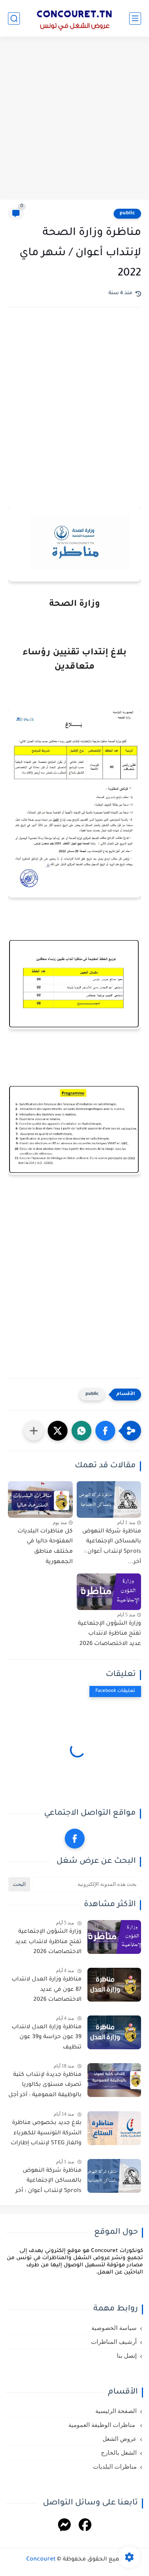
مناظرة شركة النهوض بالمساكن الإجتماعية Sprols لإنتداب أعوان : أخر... (112, 1547)
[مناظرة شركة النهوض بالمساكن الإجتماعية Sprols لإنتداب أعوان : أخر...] (109, 1499)
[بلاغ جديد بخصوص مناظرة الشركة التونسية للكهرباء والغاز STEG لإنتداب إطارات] (114, 2128)
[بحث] (14, 18)
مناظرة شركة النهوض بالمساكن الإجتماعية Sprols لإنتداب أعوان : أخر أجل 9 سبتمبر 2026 (48, 2182)
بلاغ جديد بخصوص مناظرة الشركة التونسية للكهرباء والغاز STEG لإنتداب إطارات (46, 2133)
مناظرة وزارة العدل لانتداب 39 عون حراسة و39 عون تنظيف (46, 2038)
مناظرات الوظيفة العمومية (103, 2425)
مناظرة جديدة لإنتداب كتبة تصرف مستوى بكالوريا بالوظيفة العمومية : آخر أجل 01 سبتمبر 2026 (45, 2087)
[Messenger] (64, 2526)
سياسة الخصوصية (114, 2328)
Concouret (41, 2560)
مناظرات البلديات (115, 2467)
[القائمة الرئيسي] (135, 18)
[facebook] (75, 1839)
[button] (105, 1431)
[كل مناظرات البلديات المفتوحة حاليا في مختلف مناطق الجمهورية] (40, 1499)
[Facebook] (85, 2526)
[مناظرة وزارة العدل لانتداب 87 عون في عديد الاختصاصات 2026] (114, 1985)
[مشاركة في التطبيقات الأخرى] (34, 1431)
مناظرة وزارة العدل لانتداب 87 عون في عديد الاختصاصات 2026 (46, 1990)
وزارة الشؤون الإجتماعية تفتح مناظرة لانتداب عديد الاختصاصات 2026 (109, 1634)
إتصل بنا (127, 2356)
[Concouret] (75, 18)
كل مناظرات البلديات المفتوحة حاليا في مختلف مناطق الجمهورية (45, 1547)
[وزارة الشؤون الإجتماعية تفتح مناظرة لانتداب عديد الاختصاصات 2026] (109, 1592)
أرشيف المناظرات (114, 2342)
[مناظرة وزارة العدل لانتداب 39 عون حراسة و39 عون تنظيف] (114, 2032)
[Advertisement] (74, 119)
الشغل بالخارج (119, 2453)
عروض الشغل (120, 2439)
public (127, 213)
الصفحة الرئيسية (116, 2411)
